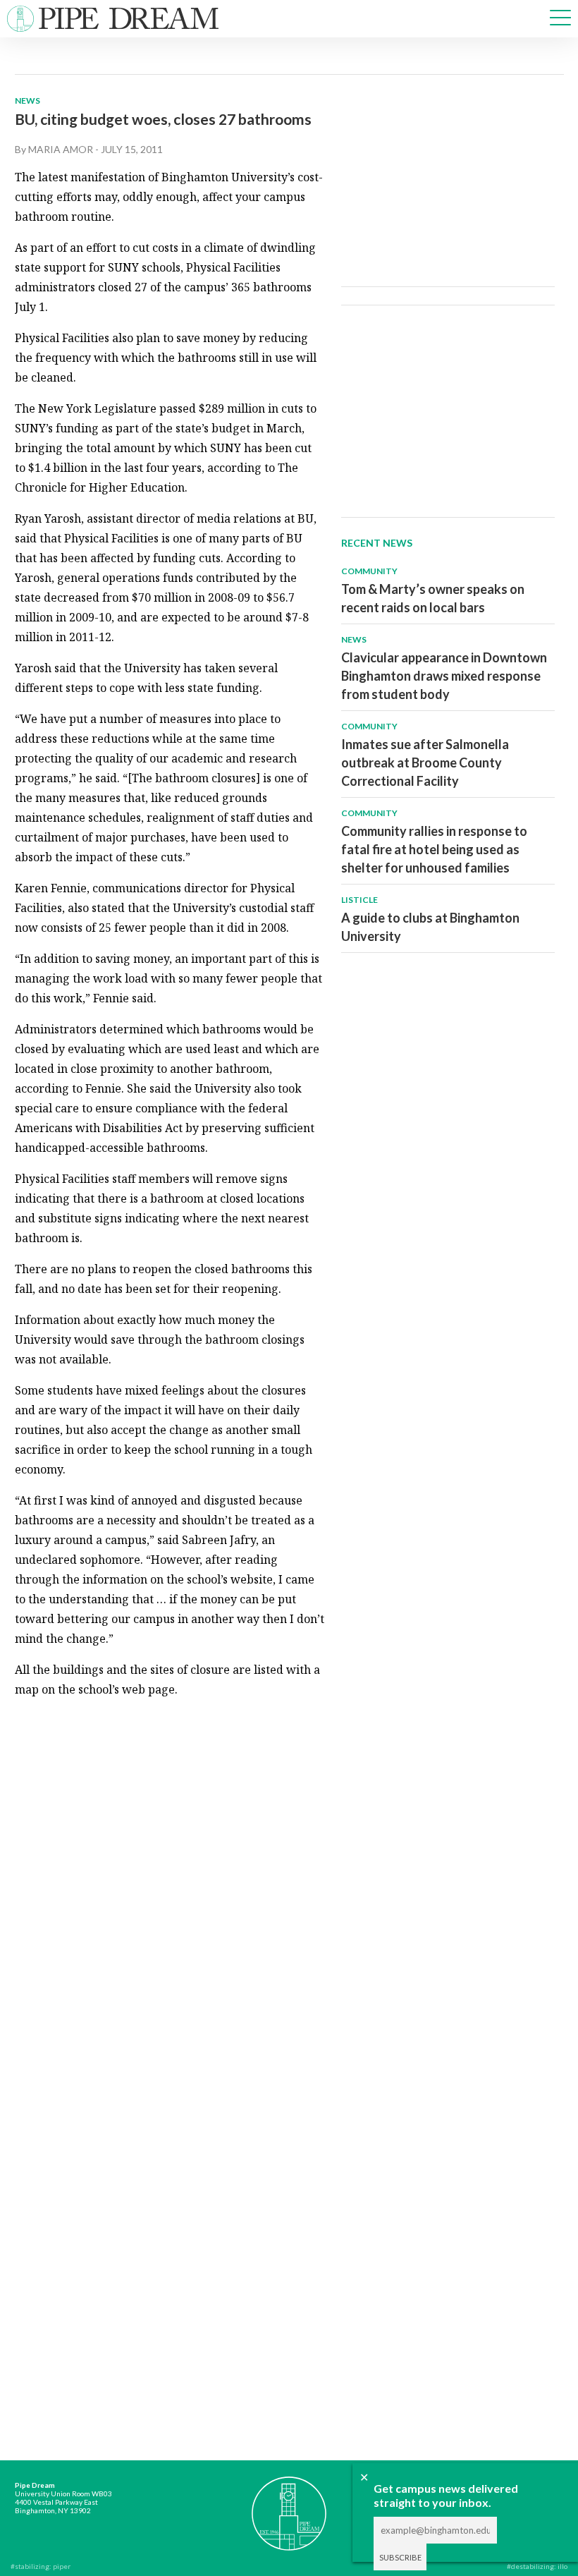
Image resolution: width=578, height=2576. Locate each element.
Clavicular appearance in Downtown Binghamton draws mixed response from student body (444, 676)
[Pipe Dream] (289, 2506)
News (27, 101)
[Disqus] (170, 1887)
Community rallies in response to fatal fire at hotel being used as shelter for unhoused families (434, 849)
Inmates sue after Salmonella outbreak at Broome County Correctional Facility (425, 763)
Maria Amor (61, 149)
